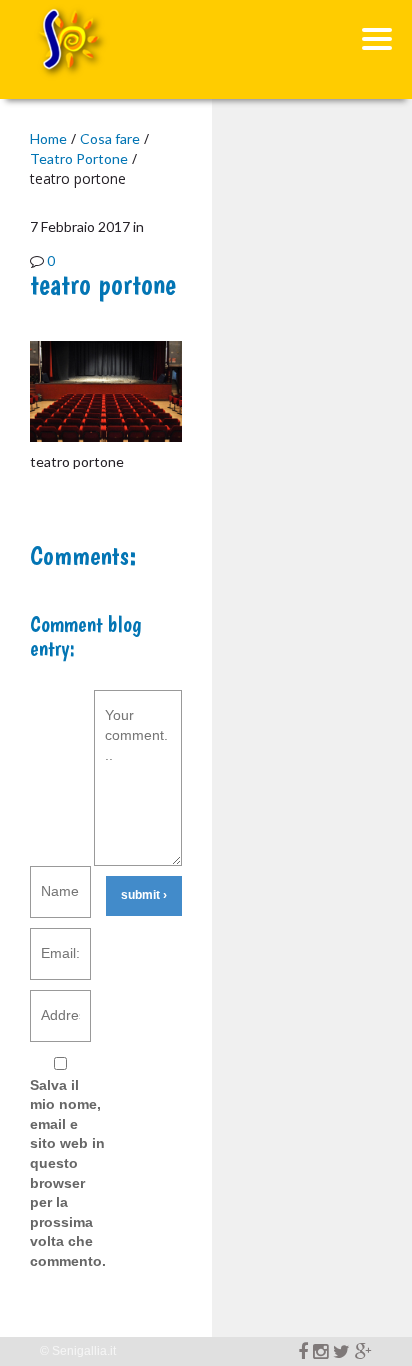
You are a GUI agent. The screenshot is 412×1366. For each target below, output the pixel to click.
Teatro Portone (79, 158)
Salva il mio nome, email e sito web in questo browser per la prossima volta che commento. (68, 1173)
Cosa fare (110, 138)
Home (48, 138)
